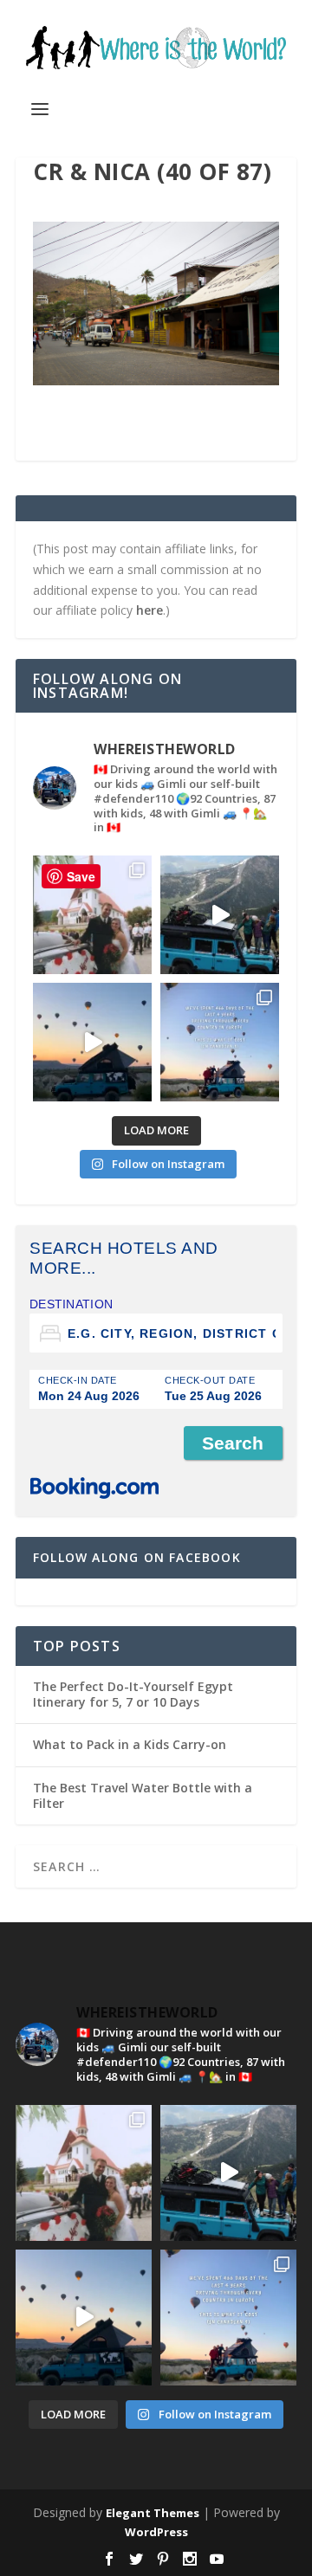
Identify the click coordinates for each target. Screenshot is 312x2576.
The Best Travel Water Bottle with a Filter (143, 1795)
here (149, 610)
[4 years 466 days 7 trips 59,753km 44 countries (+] (220, 1042)
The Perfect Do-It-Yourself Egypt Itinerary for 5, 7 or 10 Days (133, 1694)
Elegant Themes (153, 2513)
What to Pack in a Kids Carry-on (130, 1744)
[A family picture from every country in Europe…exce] (220, 915)
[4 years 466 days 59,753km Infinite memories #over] (92, 1042)
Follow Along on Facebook (137, 1557)
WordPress (156, 2532)
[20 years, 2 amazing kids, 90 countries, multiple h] (92, 915)
